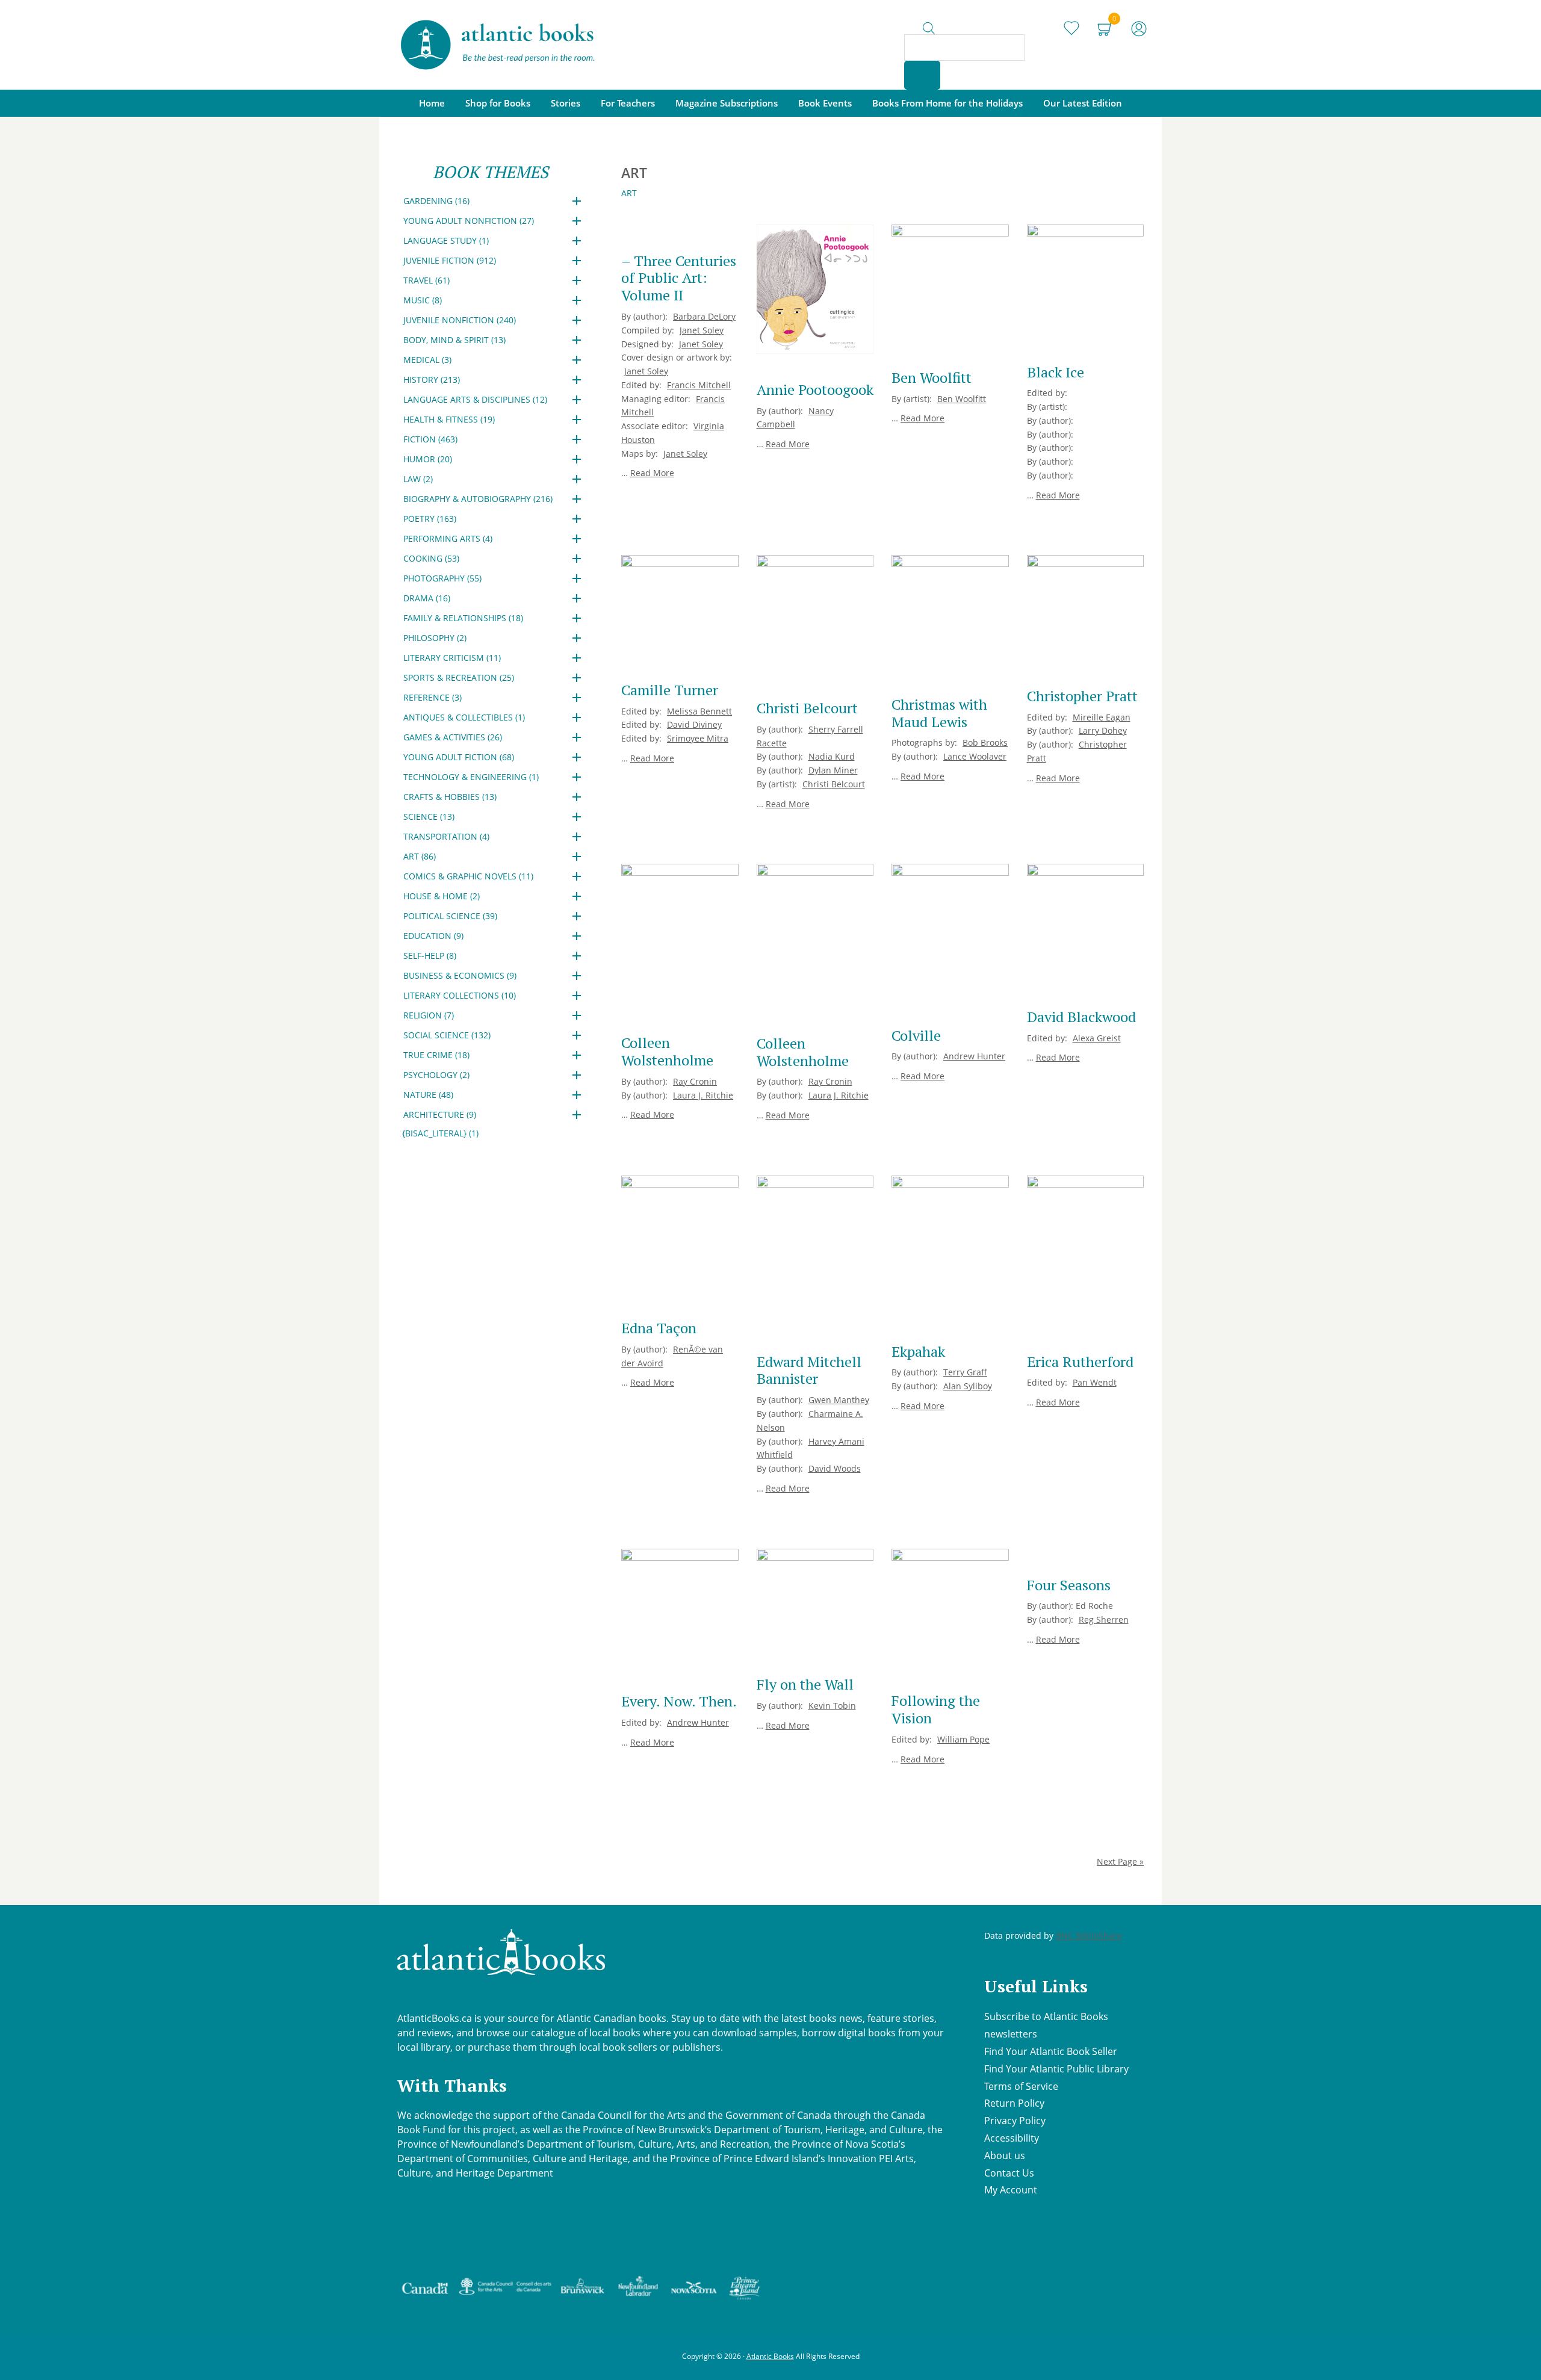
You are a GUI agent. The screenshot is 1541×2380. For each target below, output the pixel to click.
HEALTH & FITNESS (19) (449, 419)
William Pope (963, 1739)
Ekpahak (918, 1351)
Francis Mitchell (699, 385)
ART (629, 193)
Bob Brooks (985, 742)
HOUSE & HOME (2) (442, 896)
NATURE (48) (428, 1095)
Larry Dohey (1103, 730)
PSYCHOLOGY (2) (436, 1075)
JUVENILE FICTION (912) (450, 260)
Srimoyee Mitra (698, 738)
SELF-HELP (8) (430, 956)
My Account (1011, 2190)
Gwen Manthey (839, 1400)
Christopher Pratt (1082, 696)
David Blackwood (1081, 1017)
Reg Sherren (1104, 1619)
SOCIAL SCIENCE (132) (447, 1035)
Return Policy (1014, 2103)
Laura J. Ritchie (703, 1095)
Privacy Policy (1015, 2121)
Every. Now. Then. (679, 1701)
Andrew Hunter (974, 1056)
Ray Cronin (695, 1081)
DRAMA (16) (427, 598)
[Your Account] (1139, 24)
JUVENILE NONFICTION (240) (460, 320)
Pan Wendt (1095, 1382)
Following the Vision (936, 1709)
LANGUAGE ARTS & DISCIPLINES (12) (475, 399)
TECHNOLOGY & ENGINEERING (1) (471, 777)
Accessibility (1012, 2138)
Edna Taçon (659, 1328)
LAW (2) (418, 479)
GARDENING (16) (436, 201)
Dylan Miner (833, 770)
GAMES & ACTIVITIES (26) (453, 737)
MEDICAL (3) (427, 360)
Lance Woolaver (975, 756)
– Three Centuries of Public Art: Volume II (679, 278)
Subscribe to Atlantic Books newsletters (1046, 2025)
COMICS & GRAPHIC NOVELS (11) (468, 876)
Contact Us (1009, 2173)
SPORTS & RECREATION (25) (459, 677)
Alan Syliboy (968, 1386)
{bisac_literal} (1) (440, 1133)
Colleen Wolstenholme (667, 1051)
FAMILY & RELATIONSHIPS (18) (463, 618)
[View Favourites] (1071, 24)
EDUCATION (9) (433, 936)
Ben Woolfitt (932, 377)
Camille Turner (670, 690)
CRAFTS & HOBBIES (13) (450, 797)
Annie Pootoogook (815, 389)
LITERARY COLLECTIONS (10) (460, 995)
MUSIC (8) (423, 300)
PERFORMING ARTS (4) (448, 538)
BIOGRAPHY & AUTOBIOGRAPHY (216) (478, 499)
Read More (652, 473)
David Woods (835, 1468)
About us (1005, 2155)
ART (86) (420, 856)
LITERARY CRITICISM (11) (452, 658)
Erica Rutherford (1080, 1362)
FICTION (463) (430, 439)
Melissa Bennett (699, 711)
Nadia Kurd (832, 756)
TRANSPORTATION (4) (446, 836)
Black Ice (1056, 372)
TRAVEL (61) (426, 280)
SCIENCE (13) (429, 817)
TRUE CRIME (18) (436, 1055)
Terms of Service (1021, 2086)
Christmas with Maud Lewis (939, 713)
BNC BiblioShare (1089, 1935)
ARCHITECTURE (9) (440, 1114)
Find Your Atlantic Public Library (1056, 2069)
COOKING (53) (431, 558)
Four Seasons (1069, 1585)
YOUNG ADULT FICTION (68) (459, 757)
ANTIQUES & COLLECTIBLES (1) (464, 717)
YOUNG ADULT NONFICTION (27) (469, 221)
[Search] (922, 75)
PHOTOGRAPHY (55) (442, 578)
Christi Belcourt (807, 708)
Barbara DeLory (704, 316)
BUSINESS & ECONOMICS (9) (460, 975)
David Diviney (694, 724)
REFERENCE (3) (433, 697)
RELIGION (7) (429, 1015)
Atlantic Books (770, 2356)
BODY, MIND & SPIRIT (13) (454, 340)
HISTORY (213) (432, 380)
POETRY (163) (430, 519)
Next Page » (1120, 1861)
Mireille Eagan (1102, 717)
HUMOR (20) (428, 459)
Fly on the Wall (805, 1684)
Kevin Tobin (832, 1706)
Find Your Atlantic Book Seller (1051, 2051)
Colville (916, 1035)
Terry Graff (965, 1372)
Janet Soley (702, 330)
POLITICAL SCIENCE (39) (450, 916)
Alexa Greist (1097, 1038)
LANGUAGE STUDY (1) (446, 240)
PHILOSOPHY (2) (435, 638)
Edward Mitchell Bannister (809, 1370)
